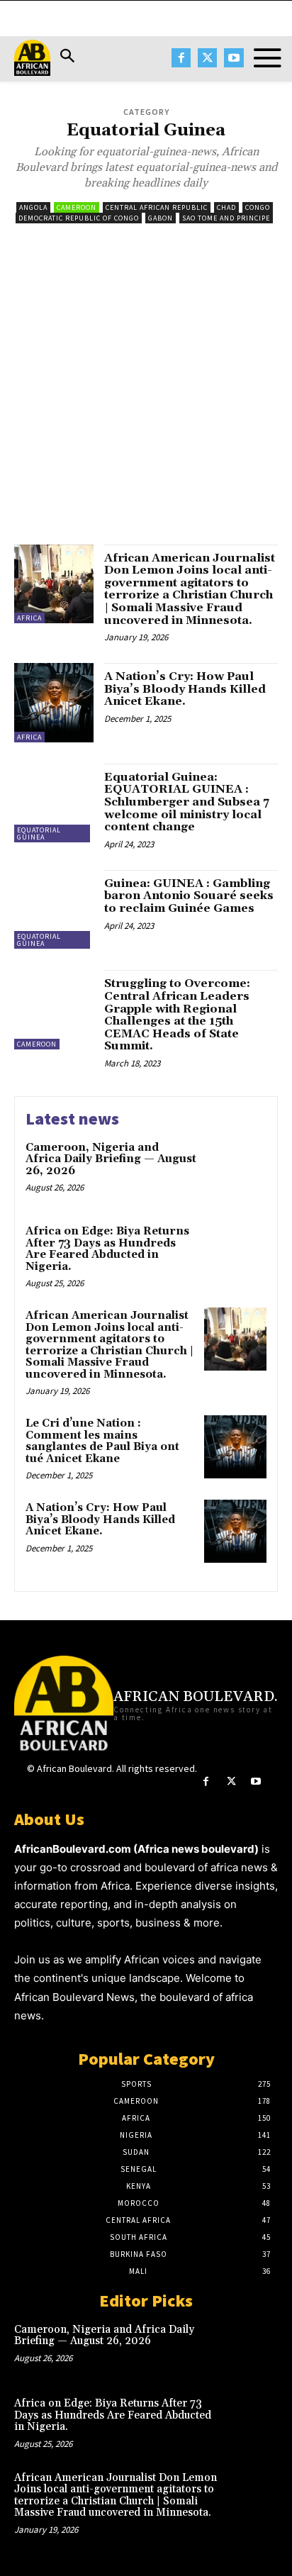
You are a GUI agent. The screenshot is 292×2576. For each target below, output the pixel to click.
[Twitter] (207, 58)
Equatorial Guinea (39, 833)
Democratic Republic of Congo (79, 218)
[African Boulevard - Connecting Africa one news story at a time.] (32, 58)
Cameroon (77, 207)
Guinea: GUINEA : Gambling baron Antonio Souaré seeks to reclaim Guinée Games (189, 896)
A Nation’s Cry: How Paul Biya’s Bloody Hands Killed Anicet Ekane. (185, 689)
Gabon (161, 218)
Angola (33, 207)
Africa (29, 618)
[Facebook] (181, 58)
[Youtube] (234, 58)
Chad (226, 207)
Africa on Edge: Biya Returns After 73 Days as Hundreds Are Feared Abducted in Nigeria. (107, 1249)
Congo (258, 207)
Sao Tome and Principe (226, 218)
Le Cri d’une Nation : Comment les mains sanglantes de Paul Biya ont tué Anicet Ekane (102, 1441)
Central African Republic (157, 207)
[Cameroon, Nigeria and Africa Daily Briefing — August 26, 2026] (235, 1171)
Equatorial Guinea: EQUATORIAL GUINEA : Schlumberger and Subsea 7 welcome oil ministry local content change (187, 802)
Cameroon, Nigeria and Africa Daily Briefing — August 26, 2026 (111, 1159)
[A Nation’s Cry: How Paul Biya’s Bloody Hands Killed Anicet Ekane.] (54, 703)
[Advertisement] (146, 391)
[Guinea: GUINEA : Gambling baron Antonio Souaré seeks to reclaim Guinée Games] (54, 910)
